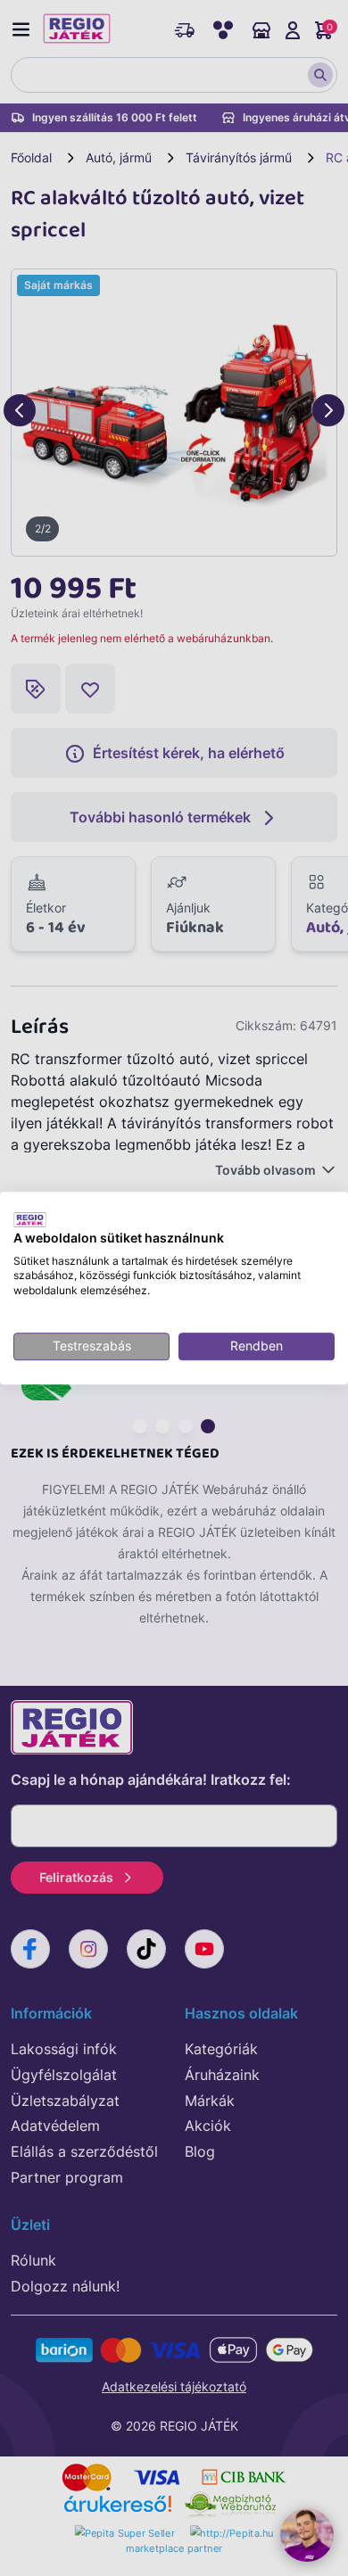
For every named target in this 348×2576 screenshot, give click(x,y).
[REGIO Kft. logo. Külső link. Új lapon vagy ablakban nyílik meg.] (30, 1219)
